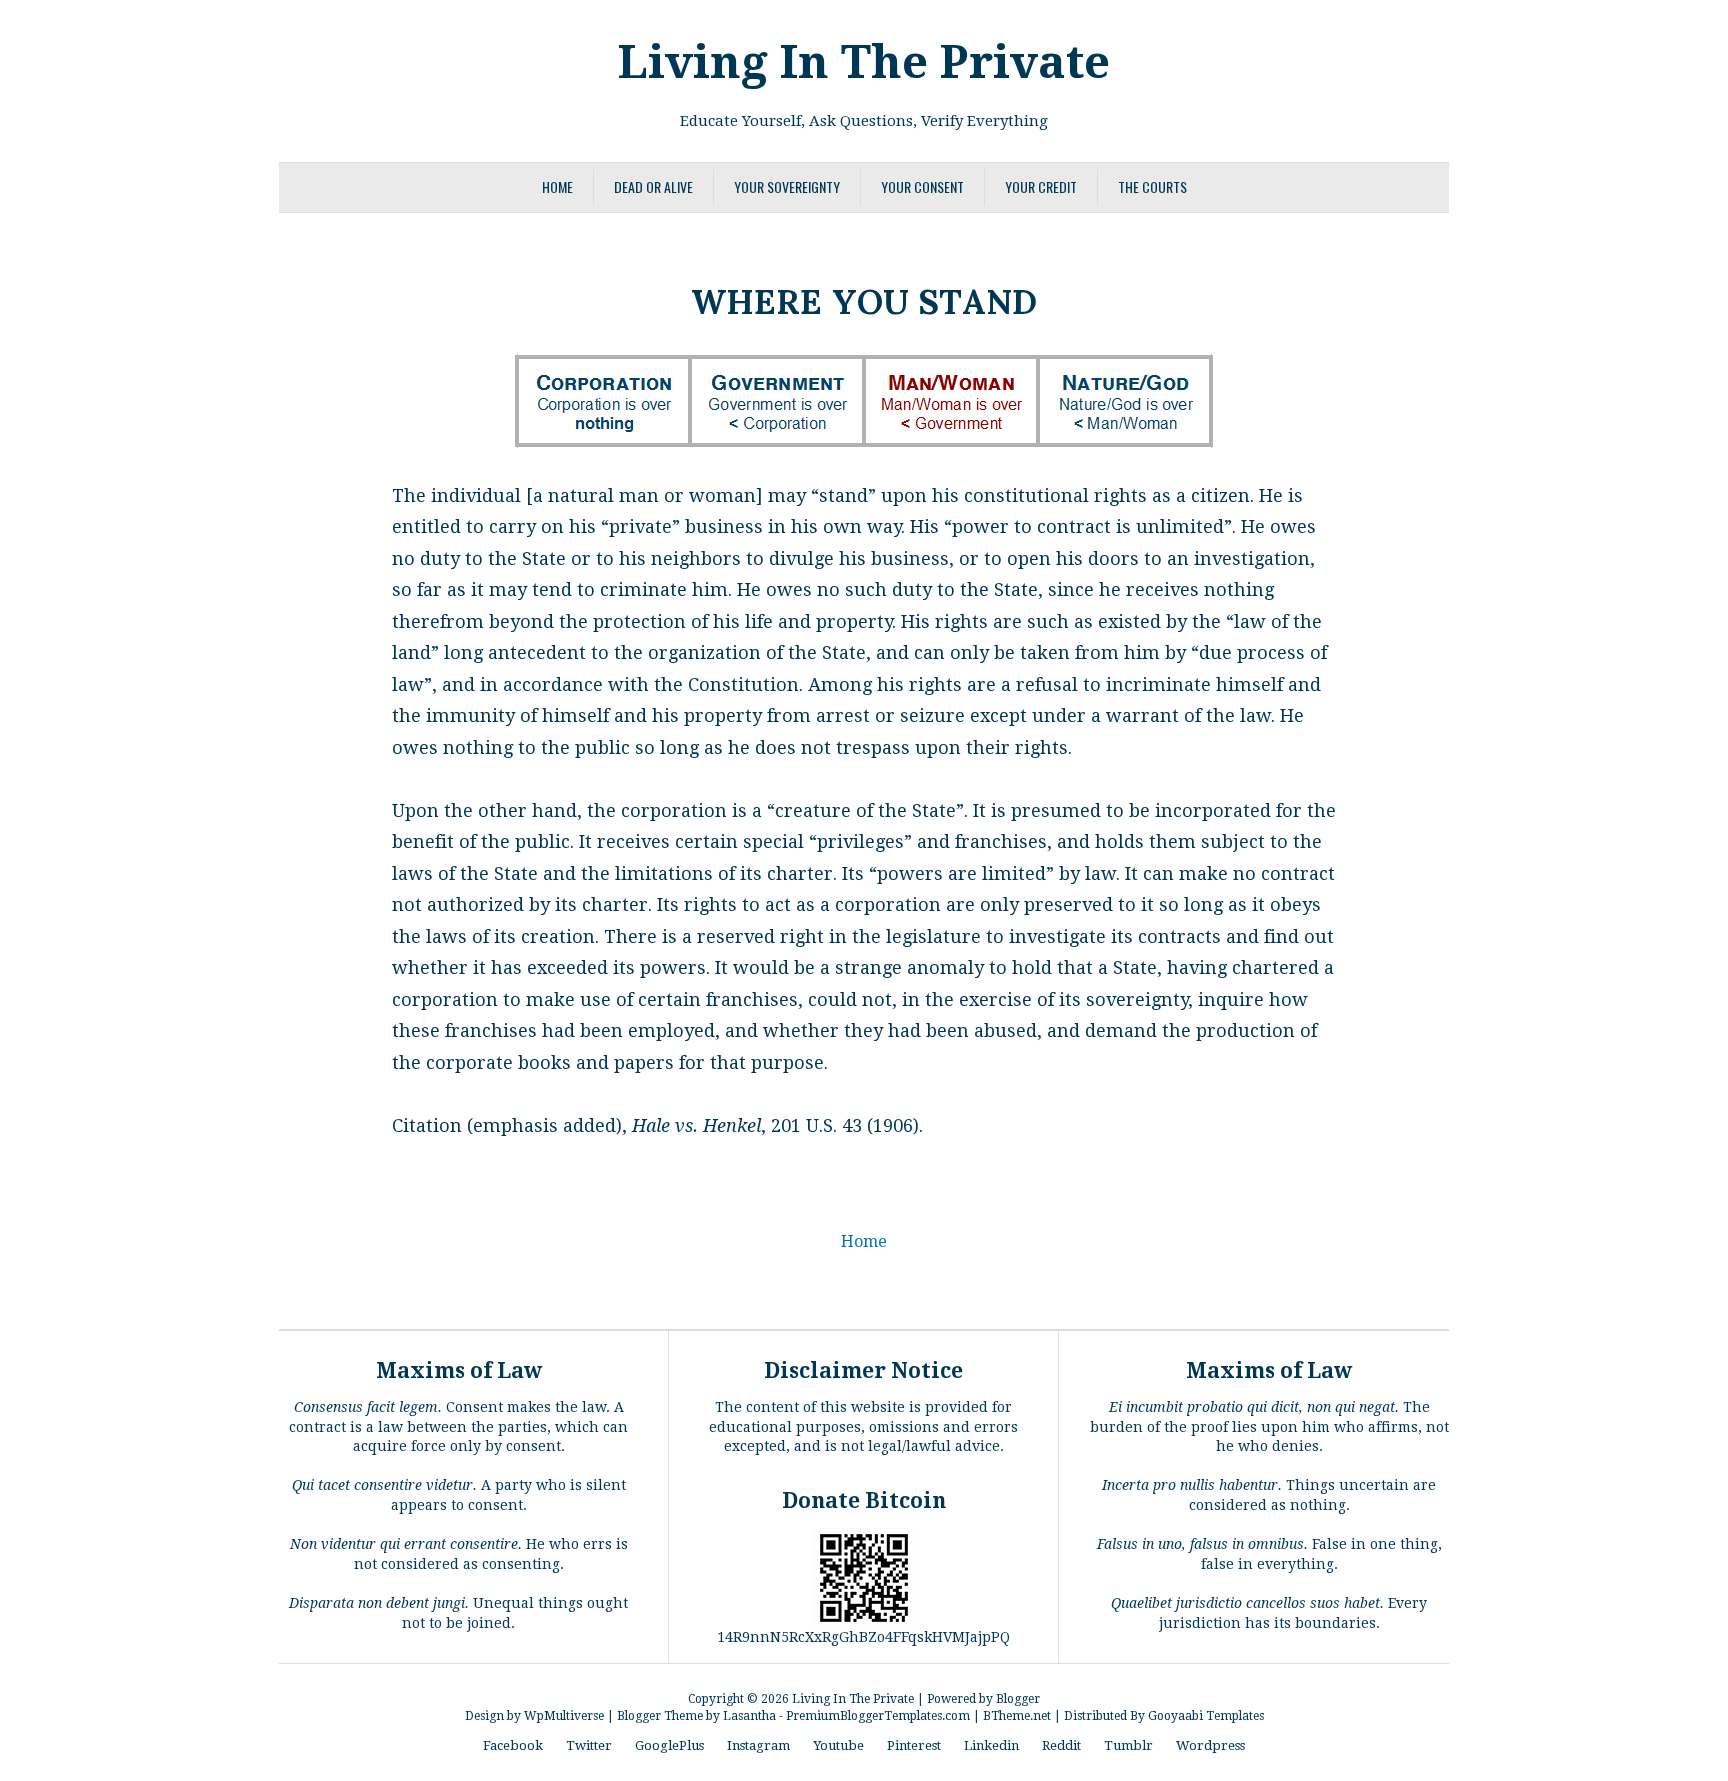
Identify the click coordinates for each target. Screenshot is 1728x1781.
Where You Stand (864, 298)
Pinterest (914, 1745)
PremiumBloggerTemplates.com (878, 1716)
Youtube (838, 1745)
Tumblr (1128, 1745)
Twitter (589, 1745)
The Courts (1152, 186)
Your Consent (922, 186)
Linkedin (991, 1745)
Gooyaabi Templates (1206, 1716)
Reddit (1061, 1745)
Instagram (758, 1745)
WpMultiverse (564, 1716)
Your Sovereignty (787, 186)
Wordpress (1210, 1745)
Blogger (1018, 1699)
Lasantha (749, 1716)
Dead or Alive (653, 186)
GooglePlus (669, 1745)
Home (557, 186)
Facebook (513, 1745)
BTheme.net (1017, 1716)
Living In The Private (864, 62)
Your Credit (1041, 186)
